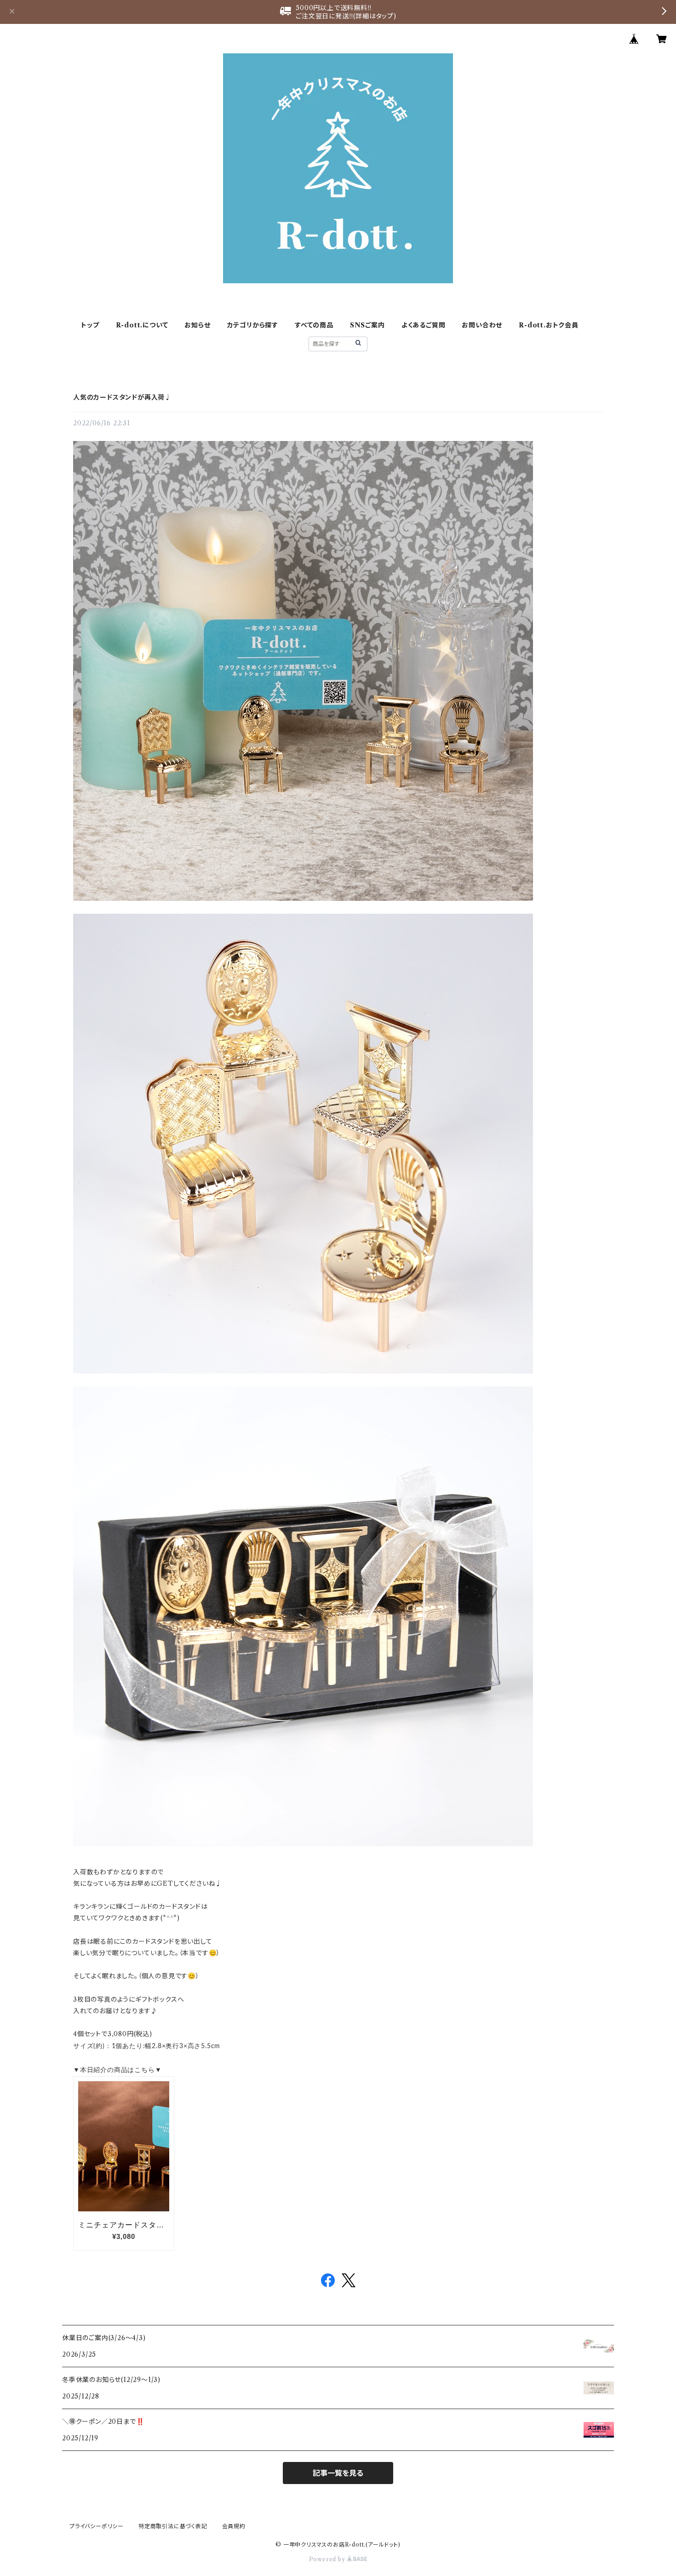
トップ (90, 325)
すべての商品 (314, 325)
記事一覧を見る (338, 2473)
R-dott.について (142, 325)
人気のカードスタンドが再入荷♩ (122, 397)
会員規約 (234, 2526)
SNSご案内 (367, 325)
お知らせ (197, 325)
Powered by (328, 2559)
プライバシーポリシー (97, 2526)
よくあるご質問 (424, 325)
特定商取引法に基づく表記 (173, 2526)
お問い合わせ (482, 325)
